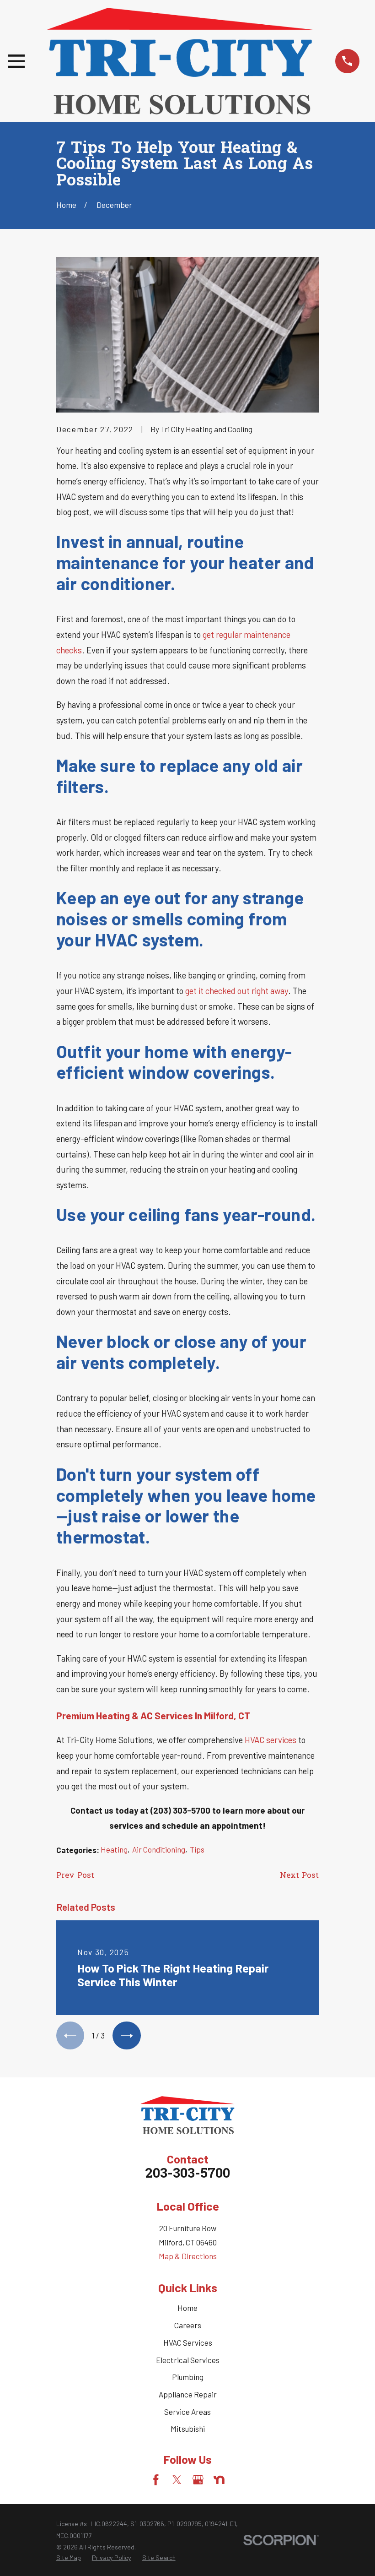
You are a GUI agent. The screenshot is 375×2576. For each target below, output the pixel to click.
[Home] (180, 61)
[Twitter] (177, 2480)
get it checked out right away (237, 991)
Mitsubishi (188, 2429)
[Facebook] (156, 2480)
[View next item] (126, 2035)
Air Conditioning (159, 1849)
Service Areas (187, 2412)
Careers (188, 2325)
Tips (197, 1849)
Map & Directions (188, 2256)
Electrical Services (188, 2360)
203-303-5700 (187, 2174)
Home (187, 2308)
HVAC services (271, 1740)
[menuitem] (69, 2558)
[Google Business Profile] (198, 2480)
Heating (114, 1849)
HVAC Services (188, 2342)
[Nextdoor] (219, 2480)
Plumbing (188, 2377)
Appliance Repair (188, 2394)
